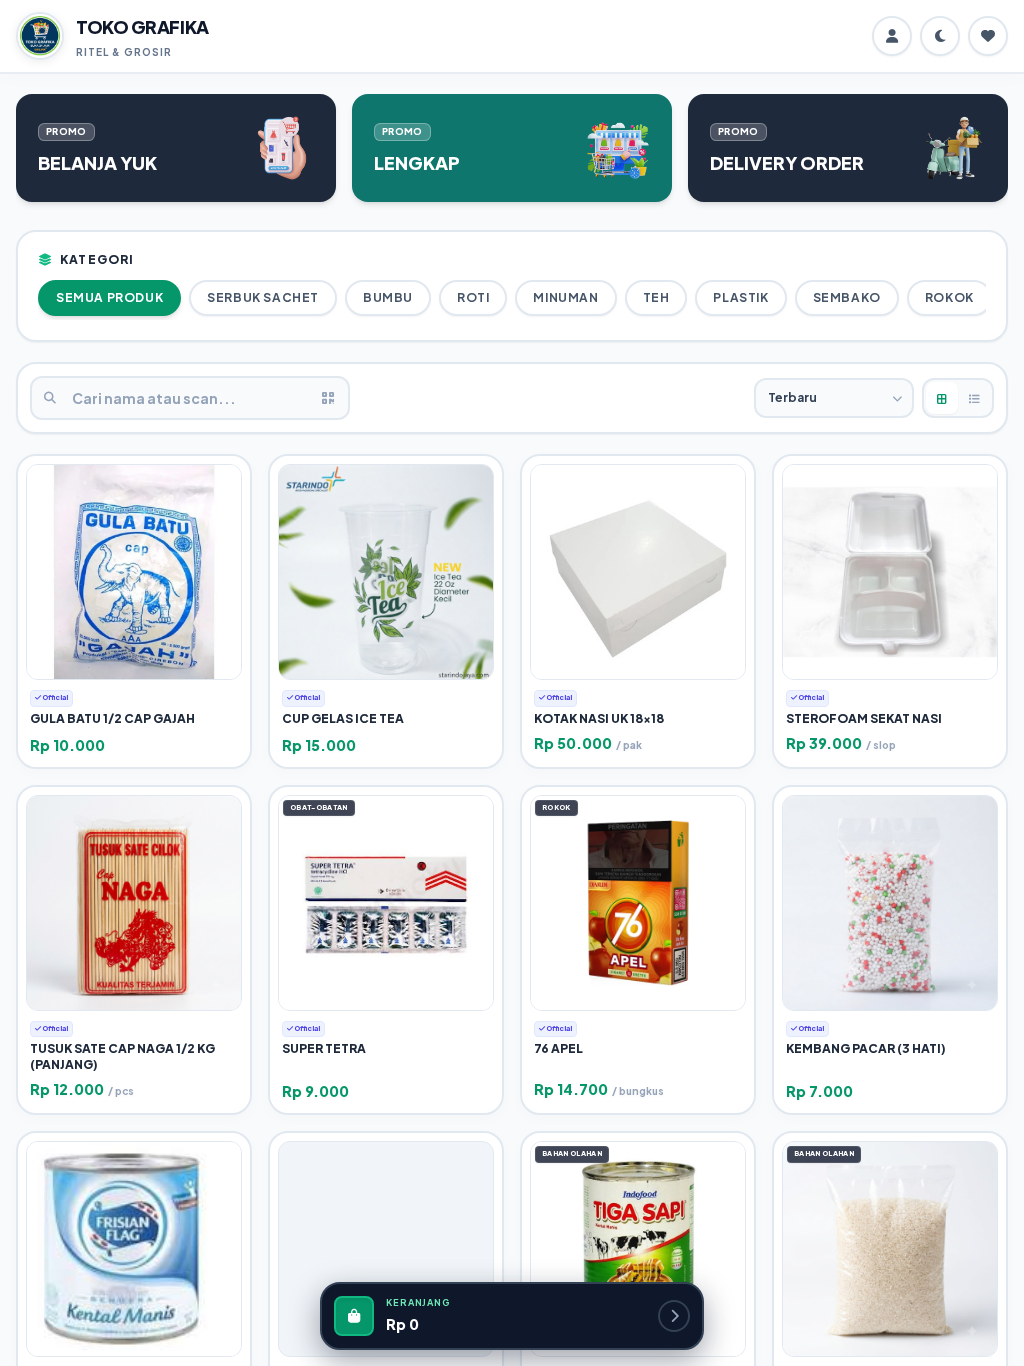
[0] (988, 36)
